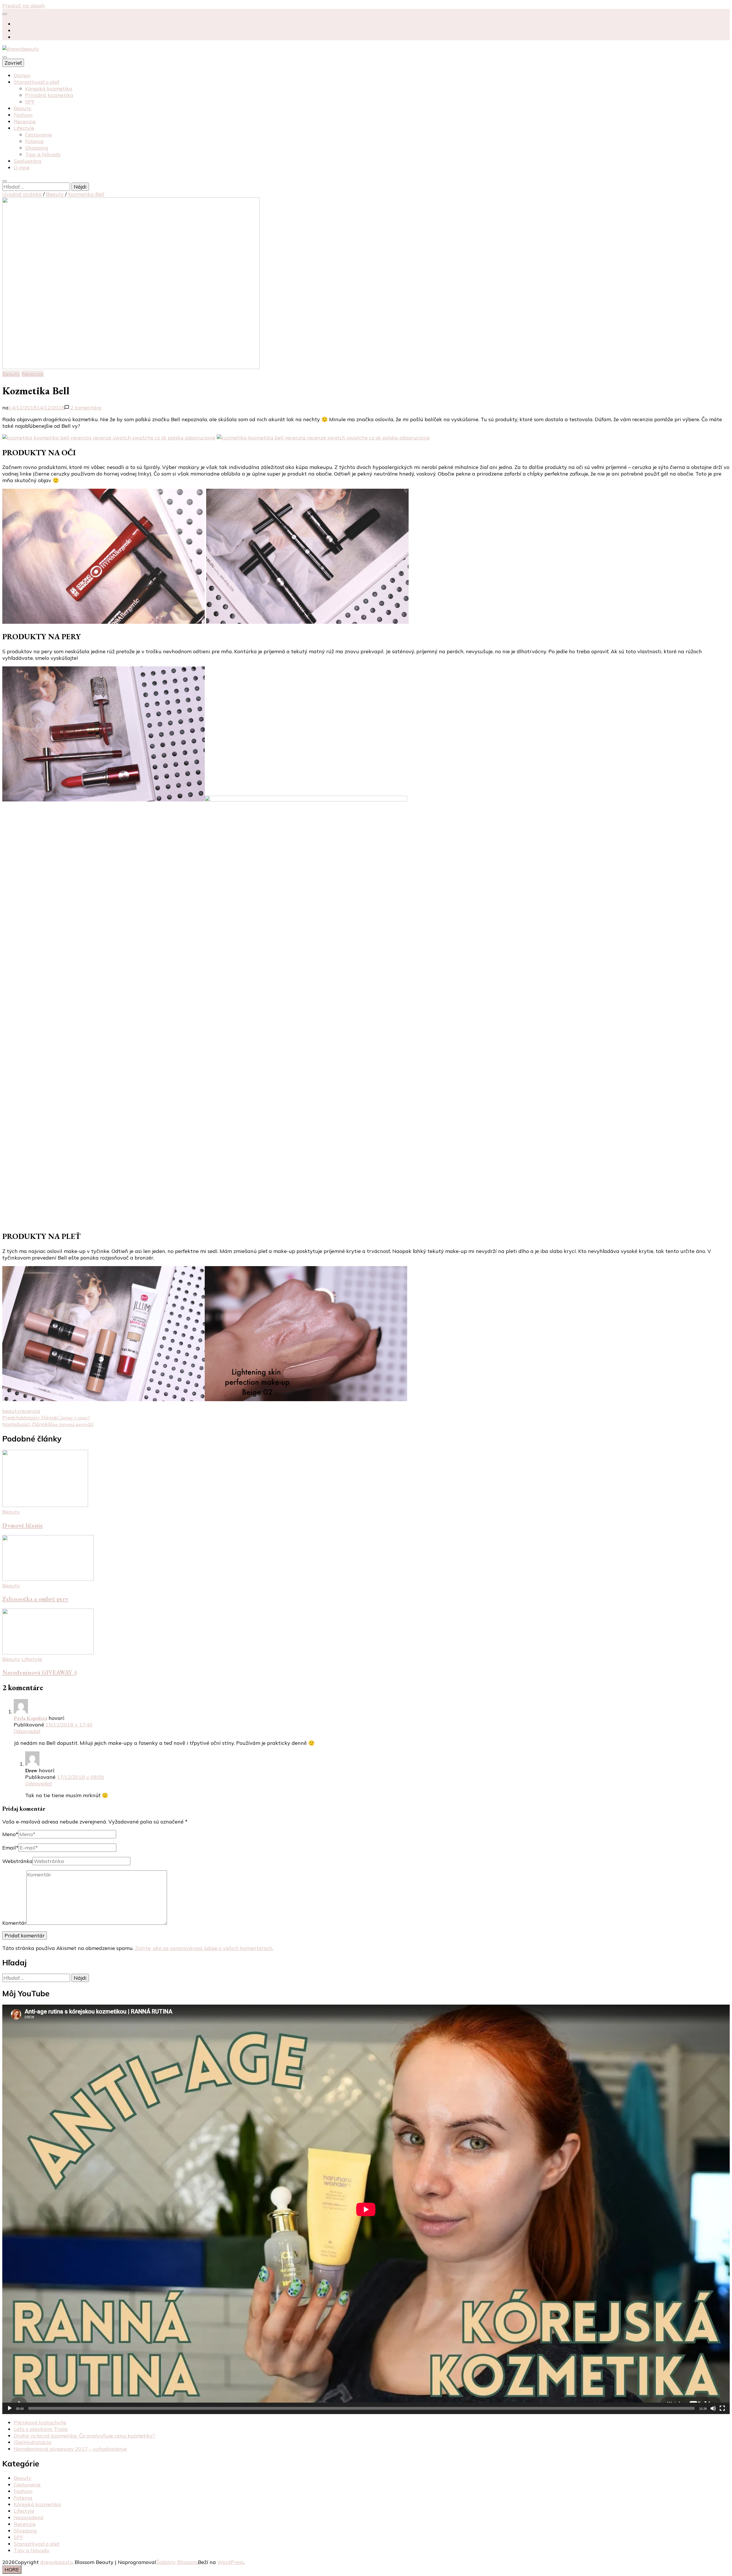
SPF (30, 102)
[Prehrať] (10, 2408)
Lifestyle (24, 128)
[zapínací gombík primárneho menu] (5, 57)
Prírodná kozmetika (49, 95)
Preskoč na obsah (24, 6)
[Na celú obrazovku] (722, 2408)
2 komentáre (85, 408)
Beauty (23, 108)
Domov (22, 75)
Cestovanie (39, 135)
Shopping (37, 148)
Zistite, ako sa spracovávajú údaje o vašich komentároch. (204, 1948)
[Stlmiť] (713, 2408)
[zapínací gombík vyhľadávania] (5, 181)
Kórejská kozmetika (49, 89)
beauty (11, 1411)
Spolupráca (28, 161)
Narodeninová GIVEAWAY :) (40, 1672)
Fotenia (34, 141)
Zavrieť (13, 63)
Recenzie (25, 121)
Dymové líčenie (23, 1525)
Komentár (14, 1923)
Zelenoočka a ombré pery (35, 1599)
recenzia (30, 1411)
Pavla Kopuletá (30, 1718)
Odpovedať (27, 1731)
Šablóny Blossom (177, 2562)
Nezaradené (29, 2517)
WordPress (230, 2562)
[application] (366, 2209)
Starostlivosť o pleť (36, 82)
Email (10, 1848)
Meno (10, 1834)
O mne (22, 168)
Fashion (23, 115)
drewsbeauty (56, 2562)
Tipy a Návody (43, 154)
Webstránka (17, 1861)
